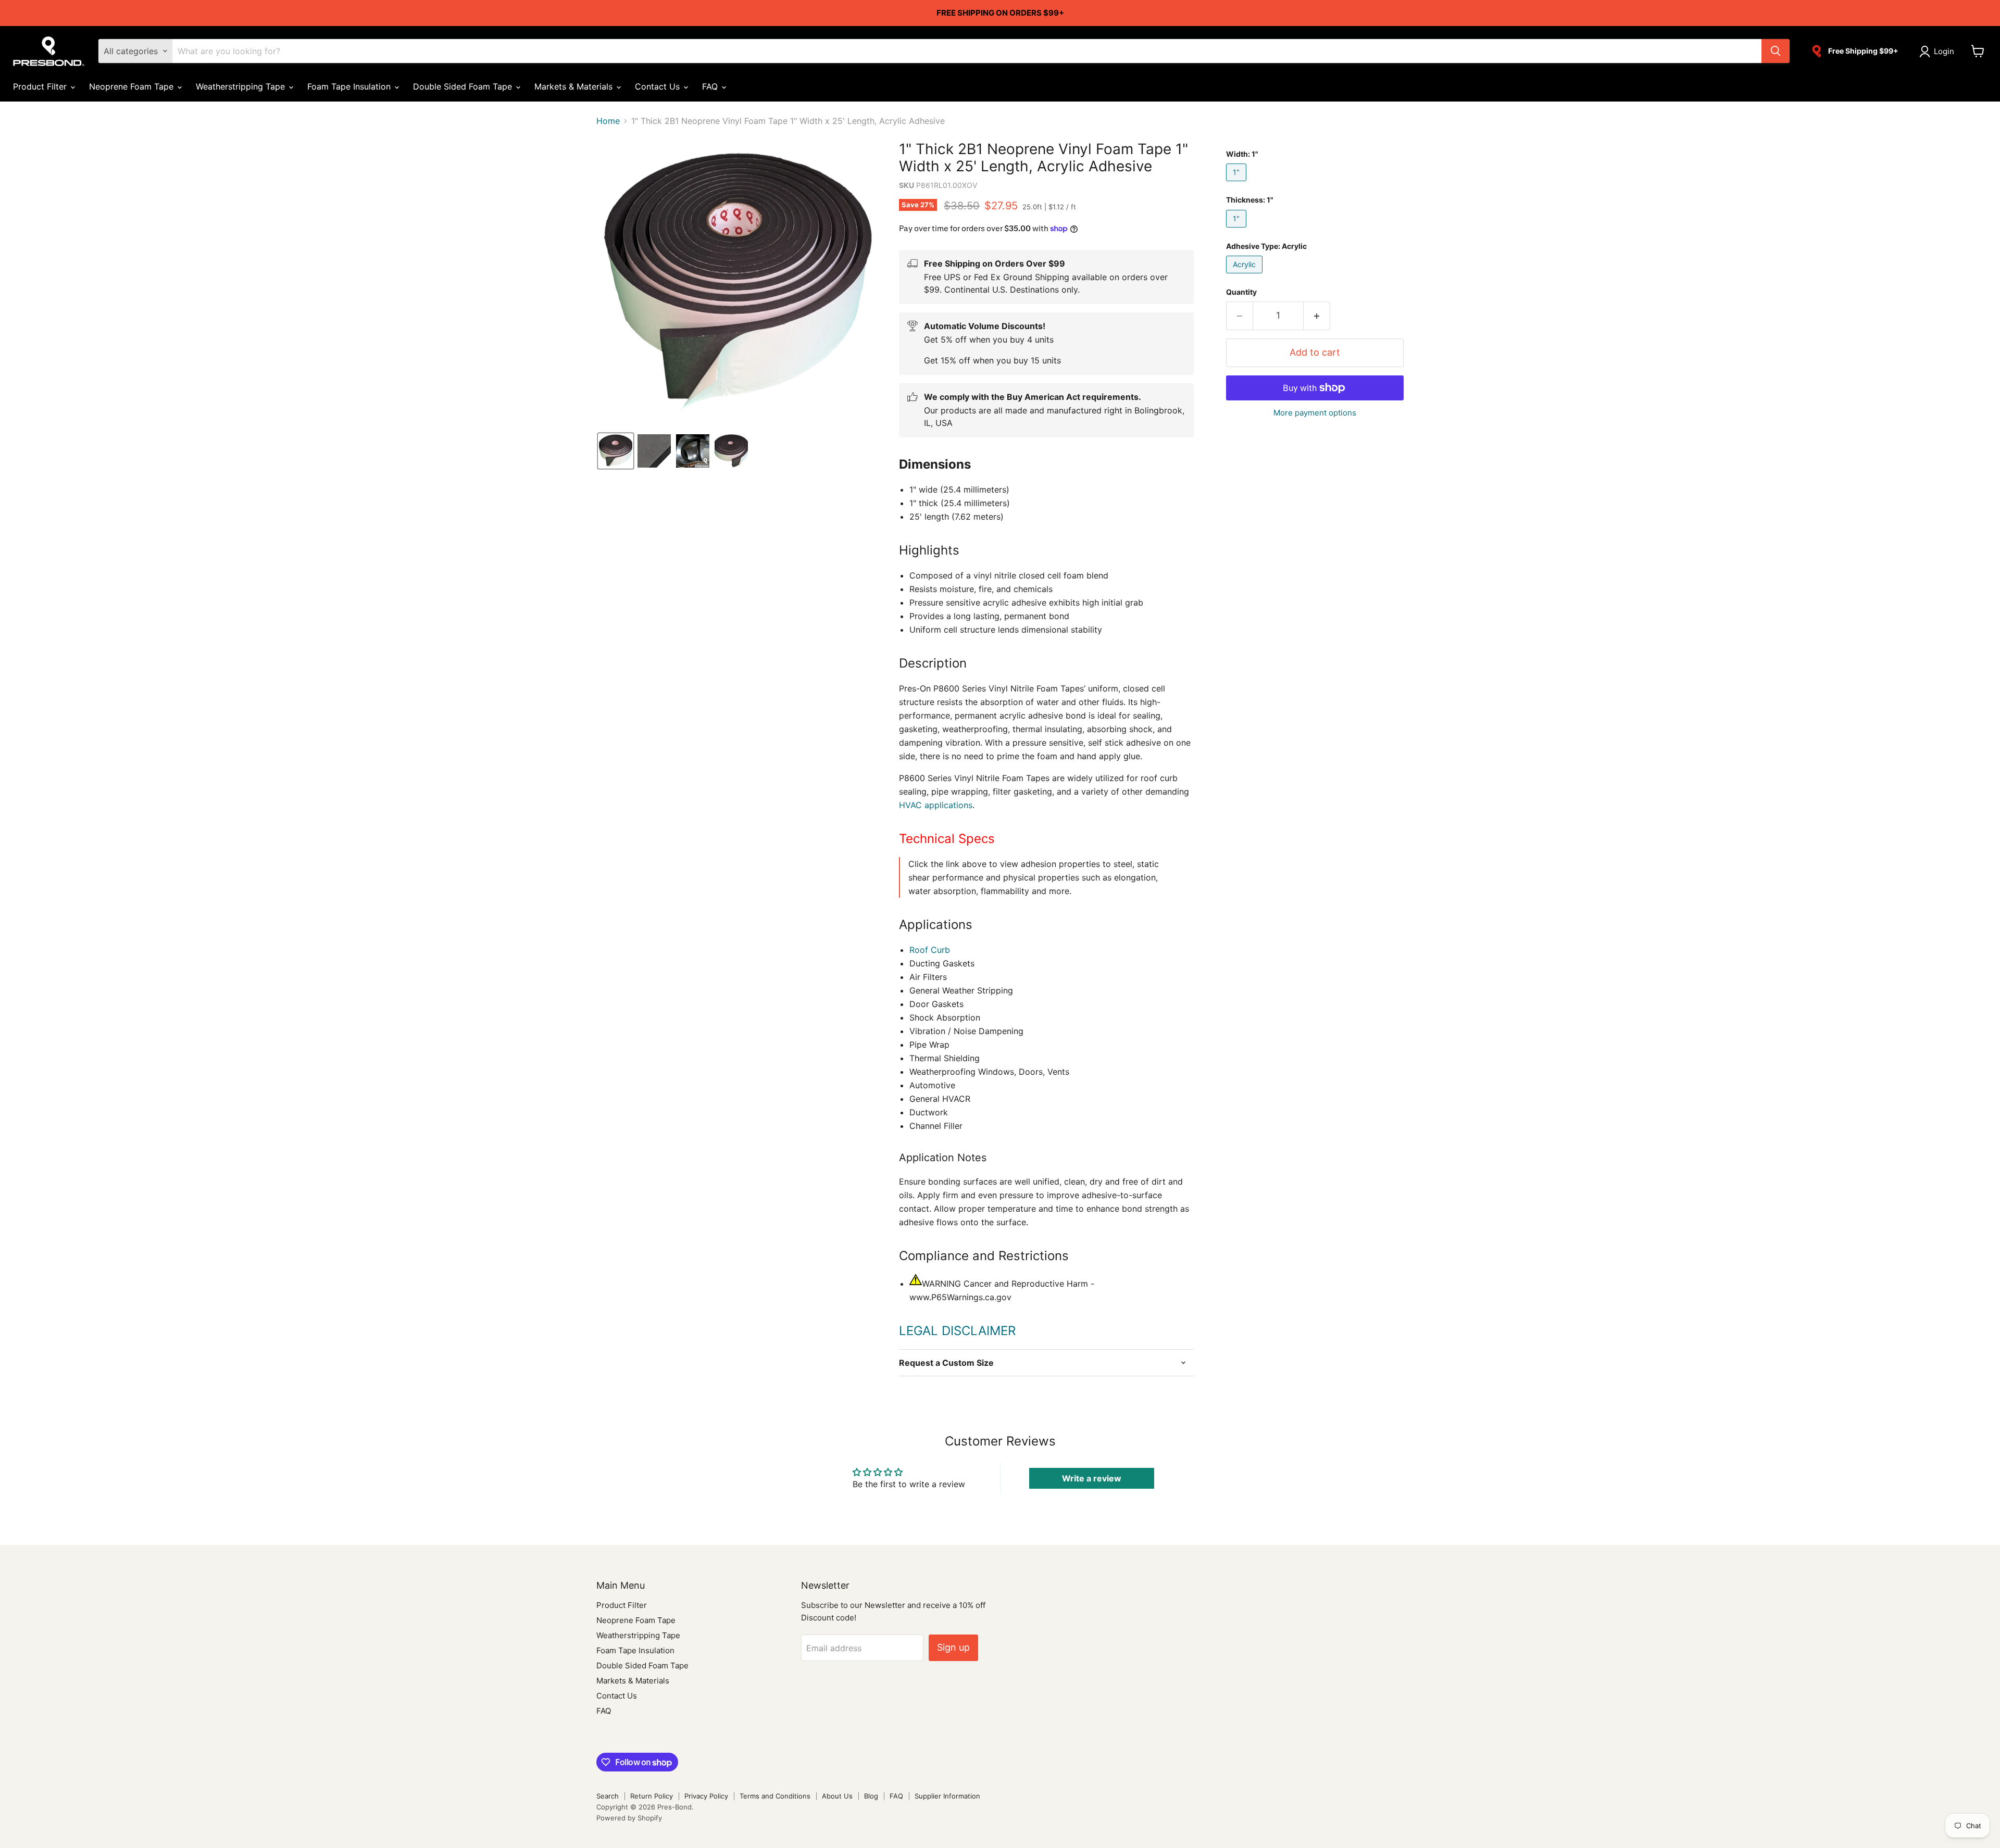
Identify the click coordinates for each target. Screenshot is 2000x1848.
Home (608, 121)
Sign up (953, 1647)
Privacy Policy (706, 1796)
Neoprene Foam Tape (133, 86)
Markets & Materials (575, 86)
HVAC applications (936, 805)
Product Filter (41, 86)
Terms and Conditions (775, 1796)
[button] (1939, 52)
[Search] (1776, 51)
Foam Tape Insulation (350, 86)
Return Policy (652, 1796)
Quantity (1241, 292)
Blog (871, 1796)
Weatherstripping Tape (242, 86)
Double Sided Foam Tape (464, 86)
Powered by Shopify (629, 1818)
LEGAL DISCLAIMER (957, 1331)
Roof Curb (930, 950)
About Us (837, 1796)
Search (608, 1796)
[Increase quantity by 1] (1317, 316)
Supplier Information (947, 1796)
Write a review (1092, 1478)
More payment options (1315, 413)
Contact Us (659, 86)
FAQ (711, 86)
